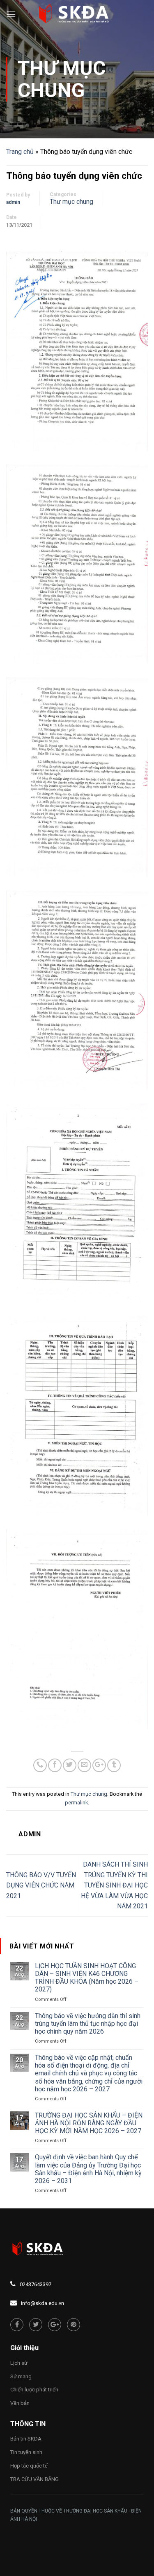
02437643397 (36, 2284)
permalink (76, 1803)
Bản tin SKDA (26, 2439)
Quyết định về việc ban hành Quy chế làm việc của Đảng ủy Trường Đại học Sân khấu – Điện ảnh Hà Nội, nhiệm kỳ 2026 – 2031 (88, 2169)
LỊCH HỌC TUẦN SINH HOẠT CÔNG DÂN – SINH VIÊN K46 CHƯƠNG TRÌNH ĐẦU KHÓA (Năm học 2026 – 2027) (87, 1978)
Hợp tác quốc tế (29, 2466)
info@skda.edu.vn (43, 2303)
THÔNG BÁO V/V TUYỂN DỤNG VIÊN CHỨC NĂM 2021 (41, 1885)
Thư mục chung (62, 79)
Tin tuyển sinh (26, 2452)
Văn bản (20, 2403)
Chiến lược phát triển (34, 2390)
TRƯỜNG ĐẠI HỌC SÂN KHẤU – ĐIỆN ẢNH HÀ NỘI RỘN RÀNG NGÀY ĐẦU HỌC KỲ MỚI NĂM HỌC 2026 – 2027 (89, 2123)
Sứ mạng (21, 2376)
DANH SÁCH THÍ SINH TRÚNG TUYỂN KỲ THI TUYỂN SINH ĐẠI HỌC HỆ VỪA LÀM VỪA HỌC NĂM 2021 (114, 1885)
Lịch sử (19, 2363)
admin (13, 202)
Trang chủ (20, 152)
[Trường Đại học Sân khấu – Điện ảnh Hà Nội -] (77, 14)
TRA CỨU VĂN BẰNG (34, 2479)
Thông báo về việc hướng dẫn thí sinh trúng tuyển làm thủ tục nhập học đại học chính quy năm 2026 (88, 2024)
